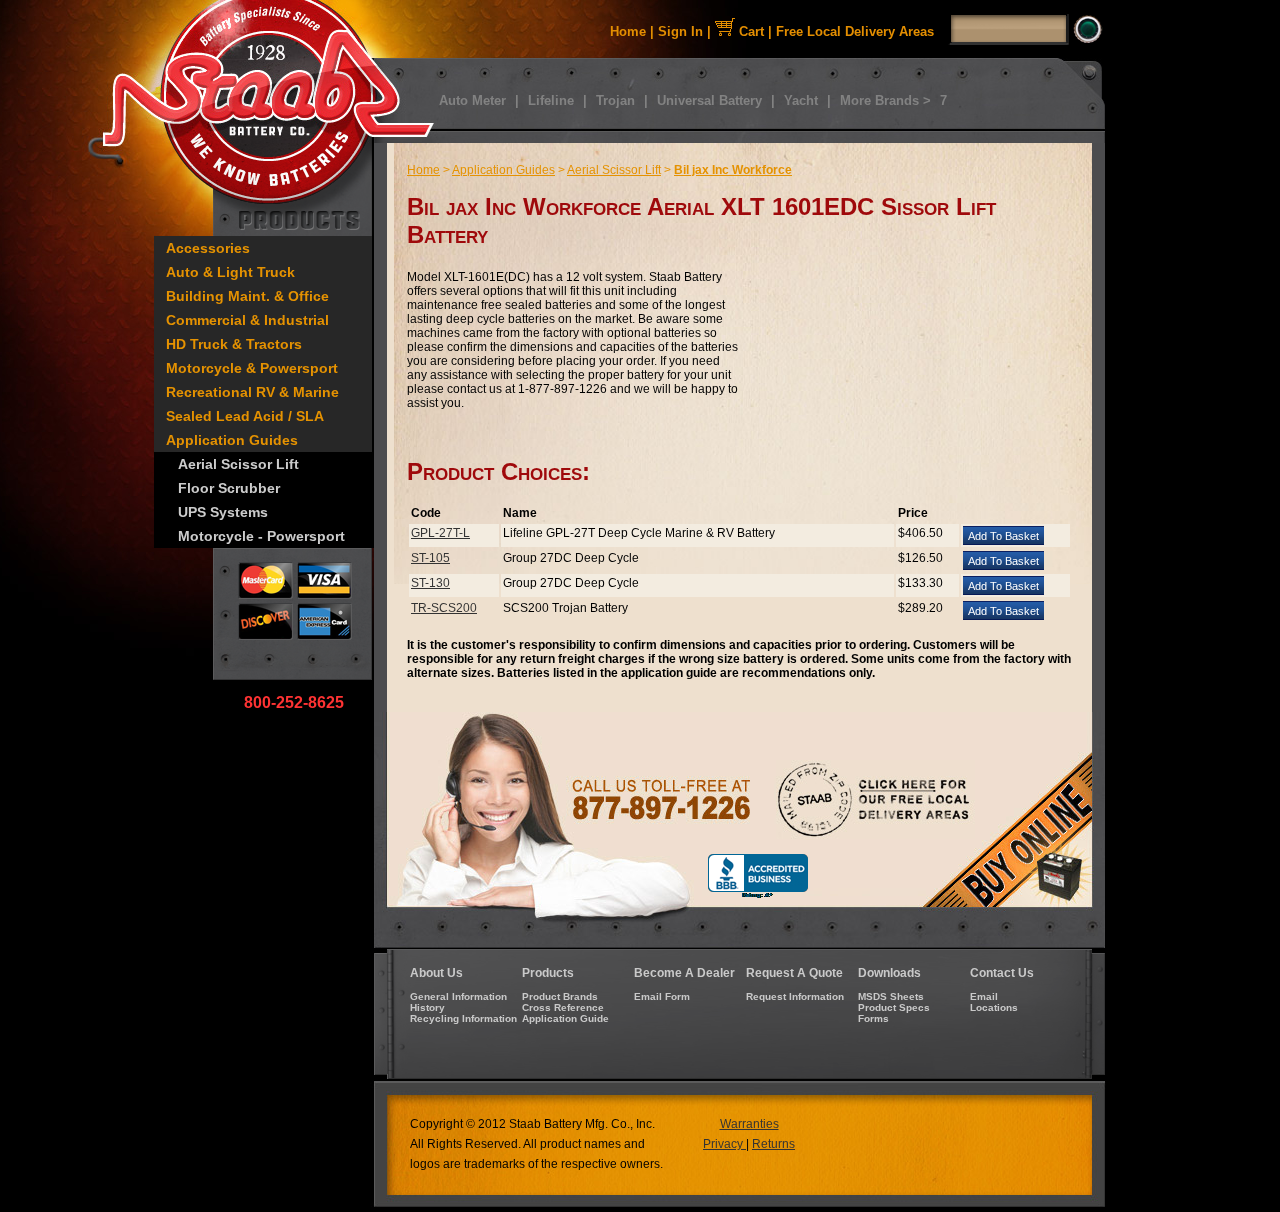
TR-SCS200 (444, 608)
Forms (873, 1018)
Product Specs (894, 1007)
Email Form (662, 996)
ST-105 (430, 558)
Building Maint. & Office (247, 296)
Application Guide (565, 1018)
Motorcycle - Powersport (261, 536)
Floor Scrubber (229, 488)
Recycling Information (463, 1018)
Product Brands (560, 996)
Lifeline (551, 100)
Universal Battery (709, 100)
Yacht (801, 100)
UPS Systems (223, 512)
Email (984, 996)
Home (628, 31)
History (427, 1007)
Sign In (680, 31)
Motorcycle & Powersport (252, 368)
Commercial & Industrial (247, 320)
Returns (773, 1144)
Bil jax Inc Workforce (733, 170)
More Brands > (885, 100)
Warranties (749, 1124)
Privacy (724, 1144)
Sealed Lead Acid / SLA (245, 416)
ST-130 (430, 583)
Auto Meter (472, 100)
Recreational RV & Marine (252, 392)
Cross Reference (563, 1007)
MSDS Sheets (891, 996)
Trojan (615, 100)
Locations (994, 1007)
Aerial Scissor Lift (238, 464)
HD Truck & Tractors (234, 344)
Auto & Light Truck (230, 272)
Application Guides (232, 440)
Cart (749, 31)
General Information (458, 996)
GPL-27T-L (440, 533)
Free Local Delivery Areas (855, 31)
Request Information (795, 996)
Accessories (208, 248)
